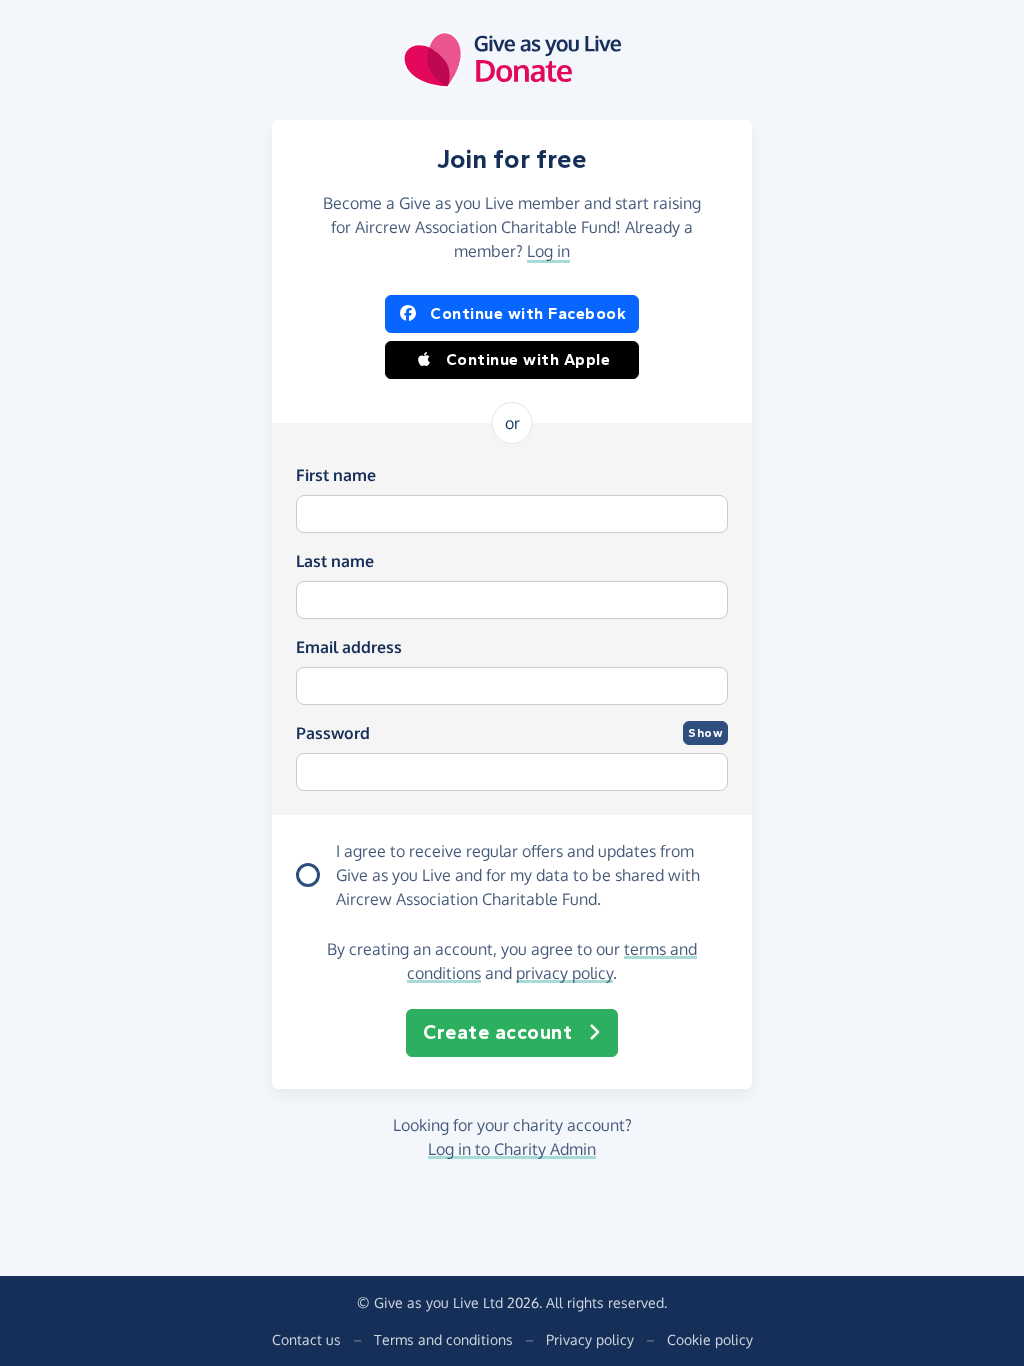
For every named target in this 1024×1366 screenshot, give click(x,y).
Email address (349, 647)
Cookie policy (710, 1339)
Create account (497, 1032)
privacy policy (564, 973)
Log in (548, 251)
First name (336, 475)
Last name (335, 561)
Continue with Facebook (528, 313)
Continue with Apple (528, 359)
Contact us (306, 1339)
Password (333, 733)
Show (705, 733)
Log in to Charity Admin (512, 1149)
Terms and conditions (443, 1339)
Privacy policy (590, 1339)
